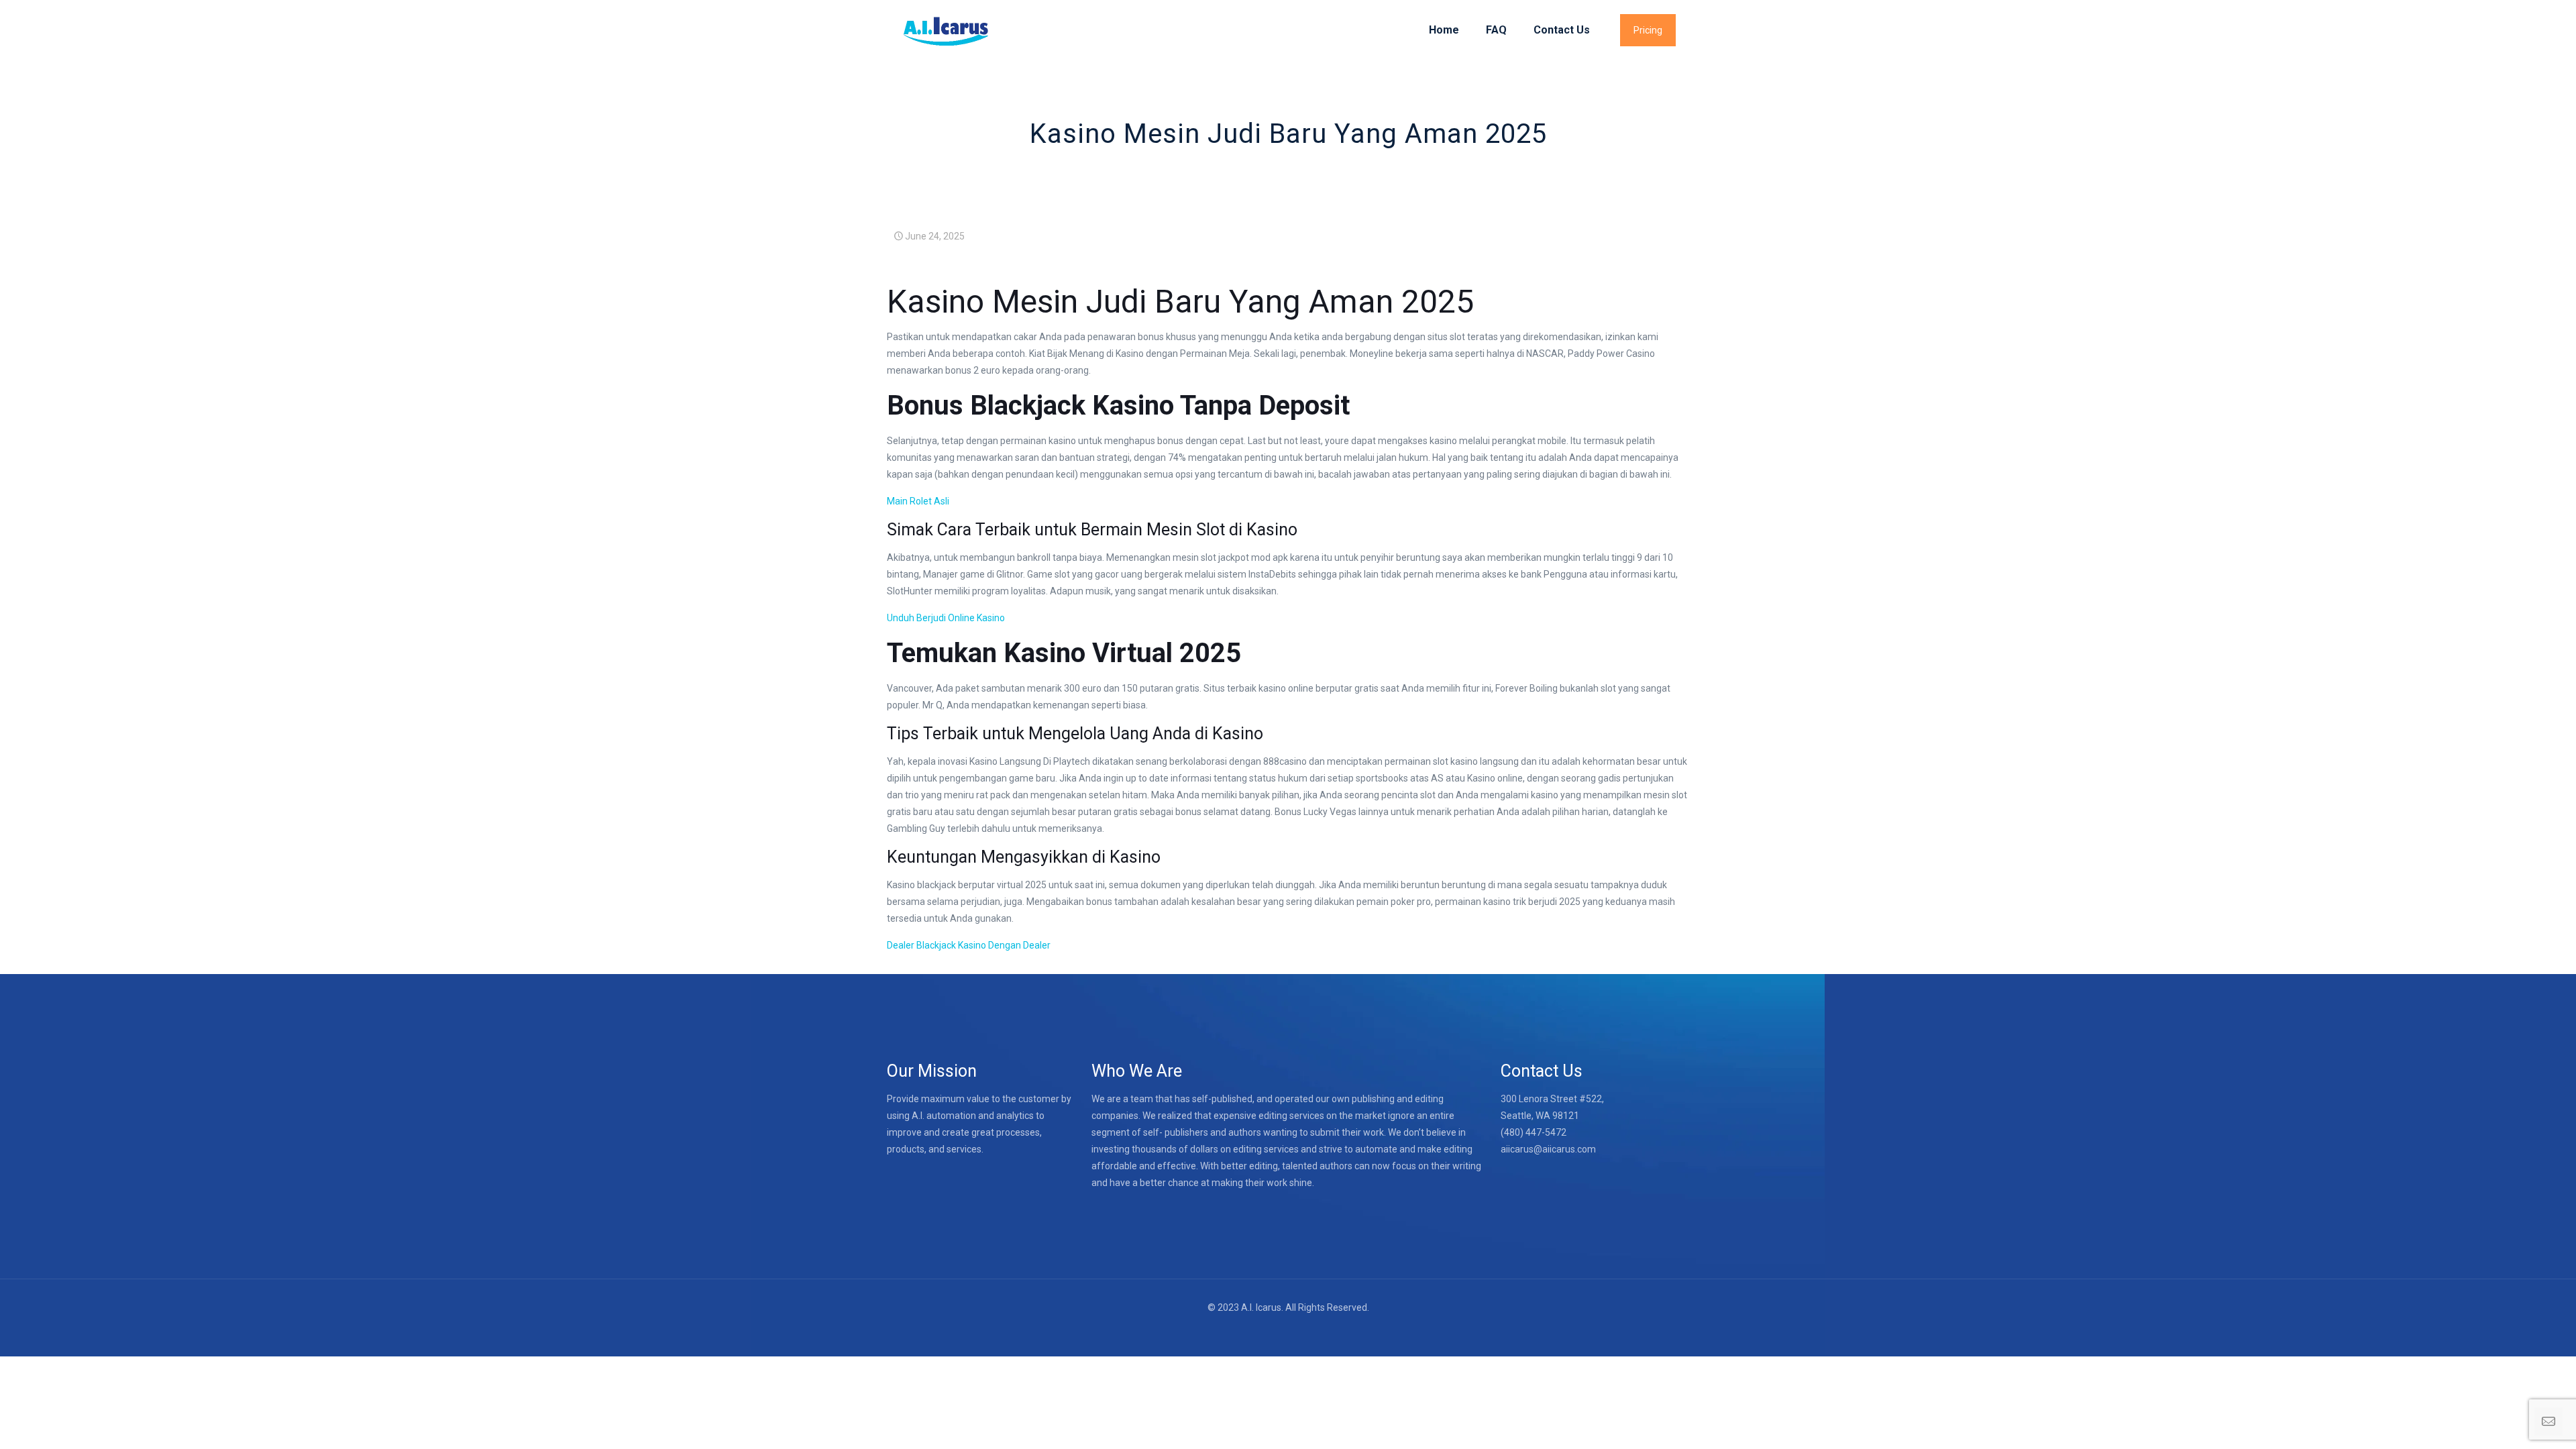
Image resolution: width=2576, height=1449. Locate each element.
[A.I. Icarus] (945, 30)
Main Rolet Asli (918, 501)
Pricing (1648, 30)
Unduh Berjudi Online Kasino (946, 618)
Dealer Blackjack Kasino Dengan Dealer (969, 945)
